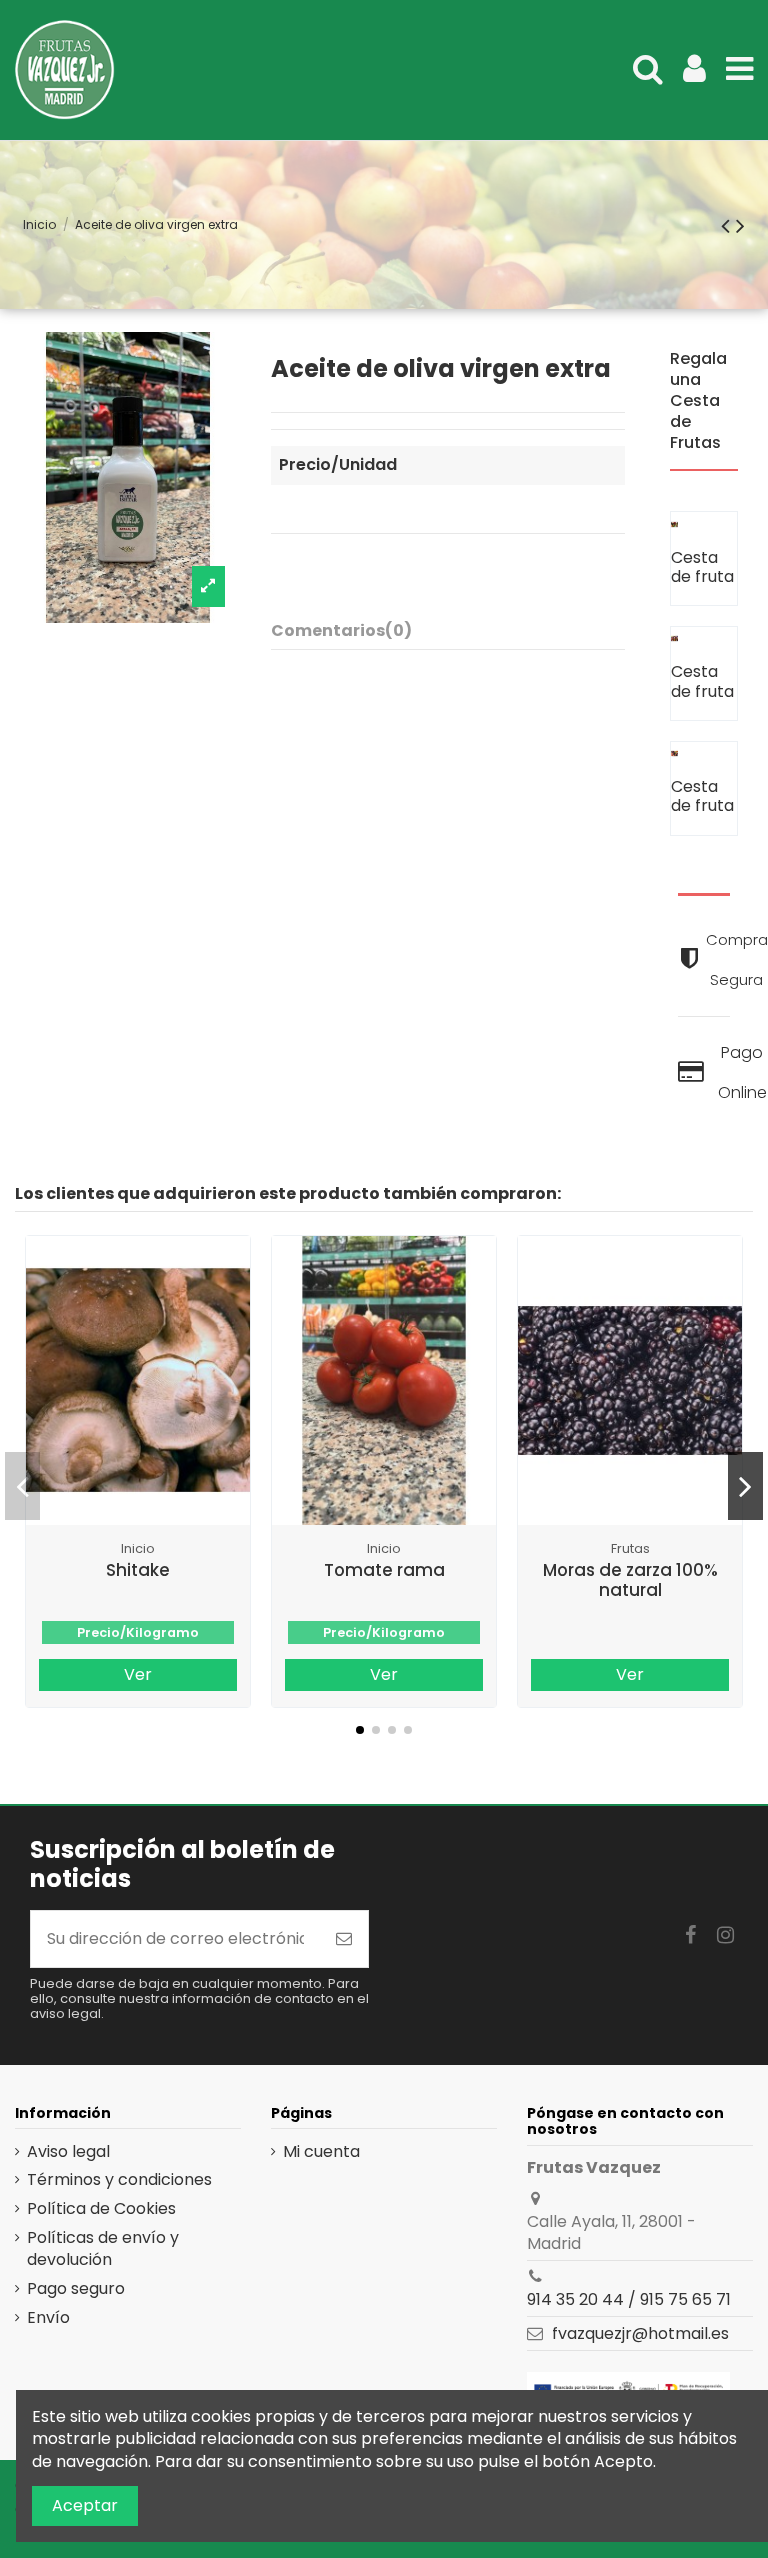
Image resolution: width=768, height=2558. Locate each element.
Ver (138, 1674)
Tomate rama (384, 1570)
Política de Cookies (101, 2209)
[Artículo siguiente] (740, 225)
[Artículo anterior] (728, 225)
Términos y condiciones (119, 2180)
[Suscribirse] (344, 1939)
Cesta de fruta (702, 567)
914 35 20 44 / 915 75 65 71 (629, 2299)
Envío (48, 2318)
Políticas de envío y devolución (103, 2249)
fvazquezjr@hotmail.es (640, 2333)
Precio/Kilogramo (138, 1632)
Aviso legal (68, 2152)
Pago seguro (76, 2289)
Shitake (138, 1570)
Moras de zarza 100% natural (630, 1580)
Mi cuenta (321, 2152)
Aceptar (85, 2505)
